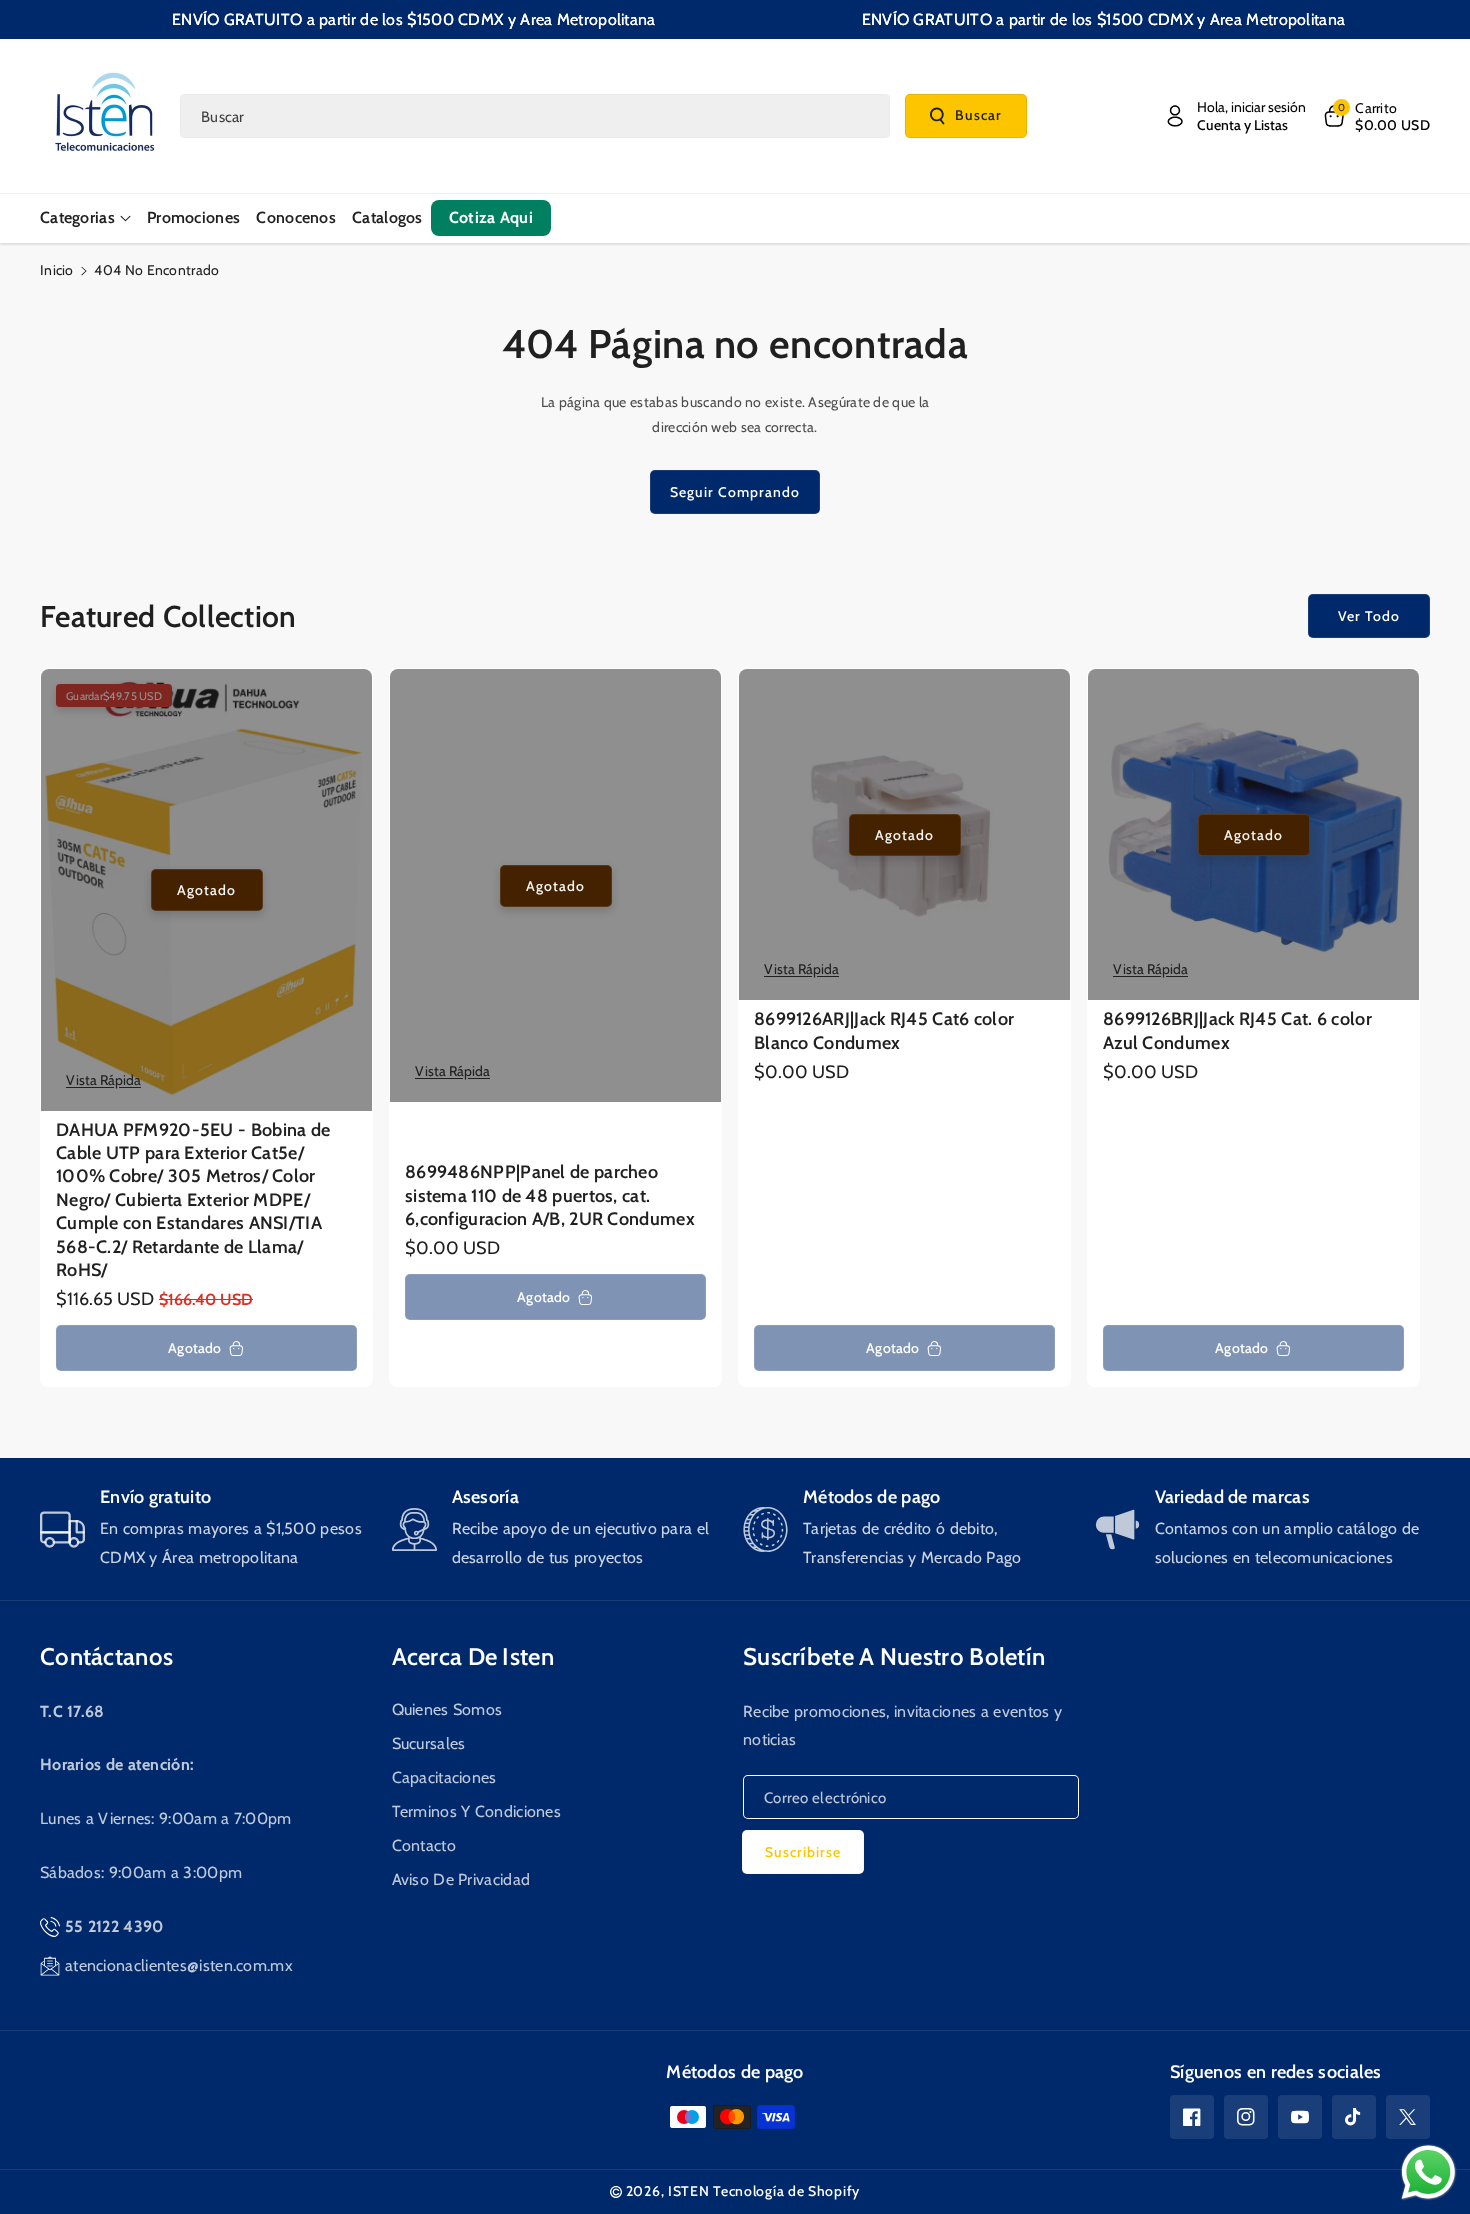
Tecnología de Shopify (786, 2191)
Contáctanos (106, 1656)
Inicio (57, 270)
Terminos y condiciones (477, 1811)
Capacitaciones (444, 1777)
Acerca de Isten (473, 1656)
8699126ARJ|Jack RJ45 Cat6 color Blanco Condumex (884, 1030)
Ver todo (1369, 616)
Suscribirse (803, 1852)
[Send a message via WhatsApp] (1428, 2172)
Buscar (978, 115)
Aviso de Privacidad (461, 1879)
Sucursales (429, 1743)
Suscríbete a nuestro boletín (894, 1656)
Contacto (424, 1845)
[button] (1375, 116)
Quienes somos (447, 1709)
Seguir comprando (735, 492)
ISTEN (689, 2191)
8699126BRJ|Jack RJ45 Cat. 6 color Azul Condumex (1237, 1030)
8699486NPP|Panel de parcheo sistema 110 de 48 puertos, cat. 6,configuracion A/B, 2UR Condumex (550, 1195)
